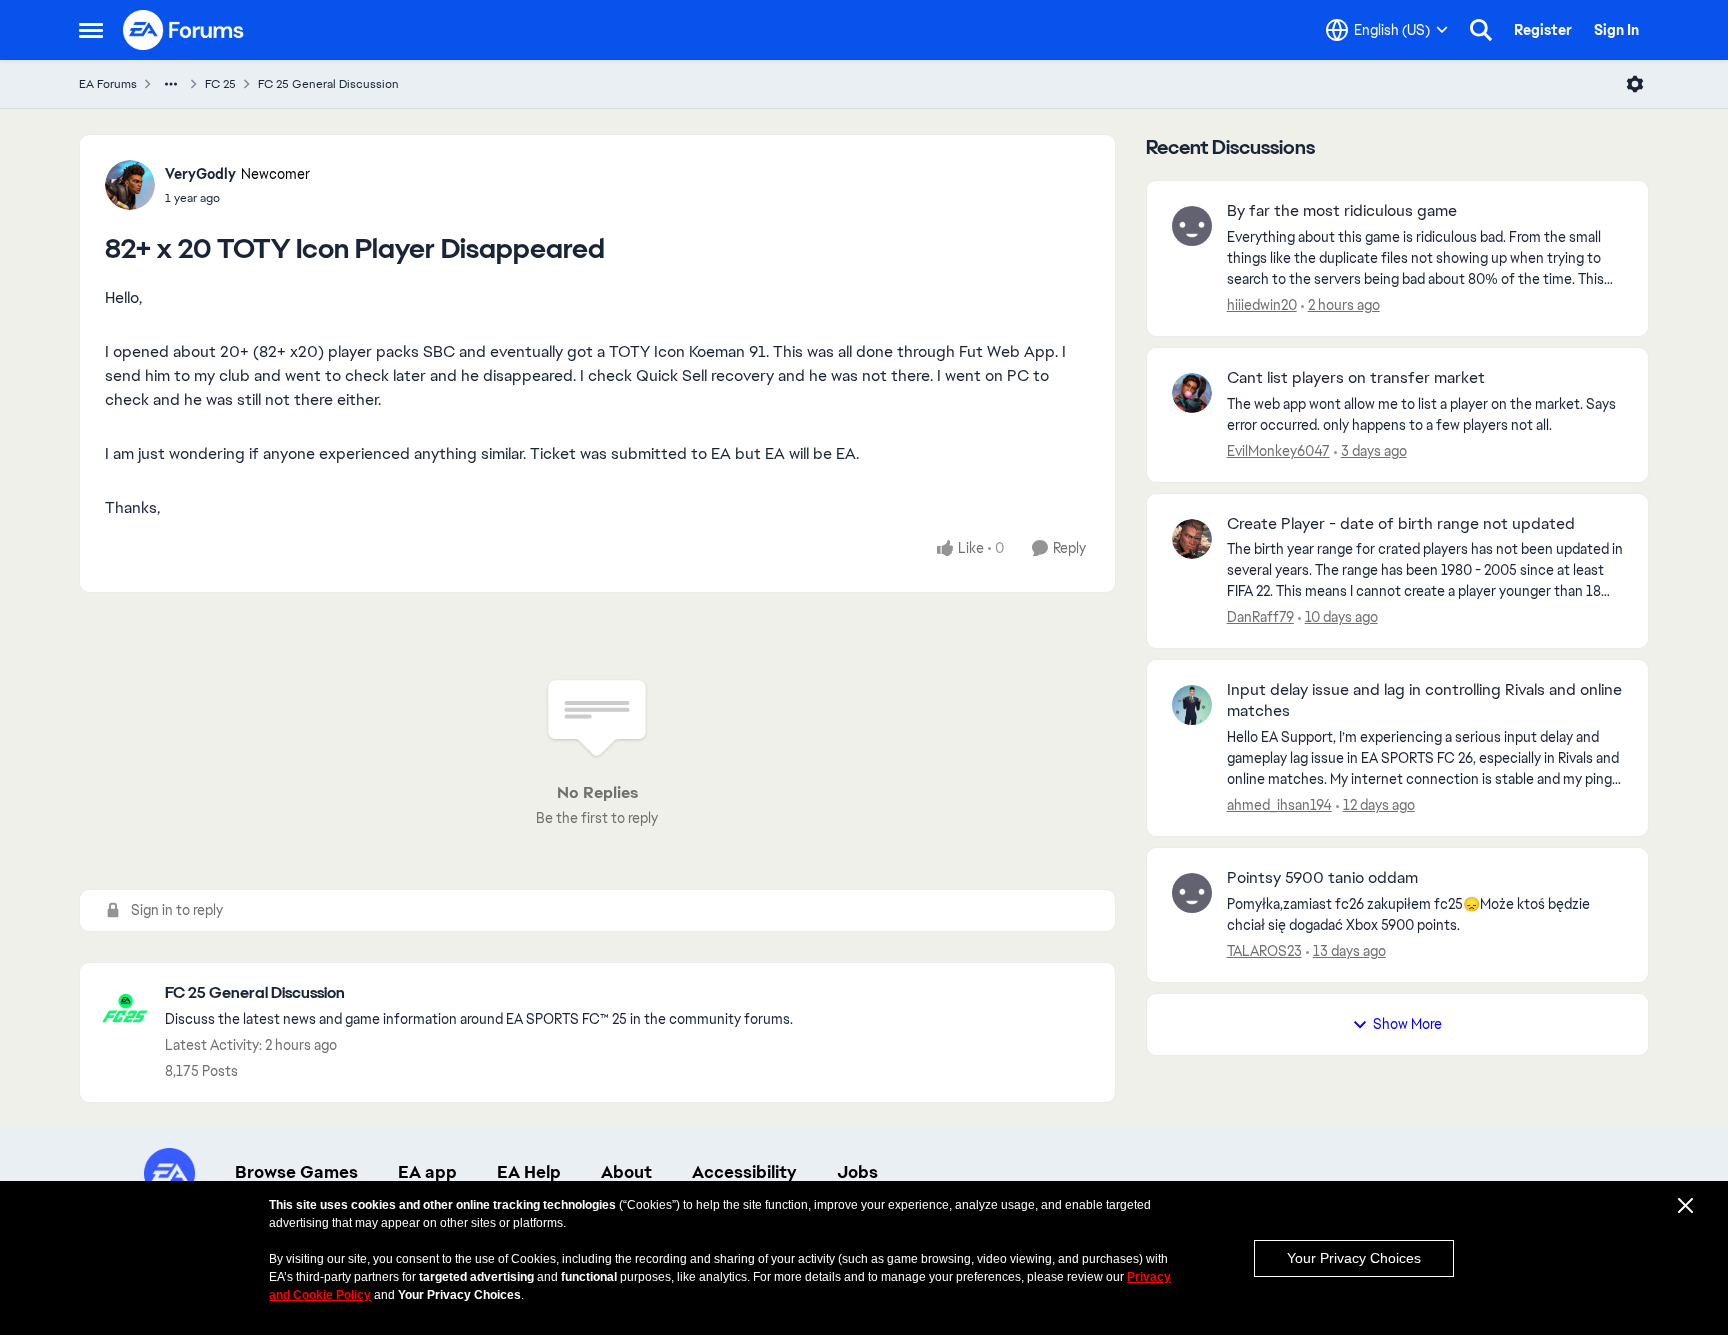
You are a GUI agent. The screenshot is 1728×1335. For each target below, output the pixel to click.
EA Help (529, 1172)
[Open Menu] (1635, 84)
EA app (427, 1172)
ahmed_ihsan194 (1279, 805)
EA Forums (108, 84)
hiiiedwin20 (1262, 305)
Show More (1407, 1024)
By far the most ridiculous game (1342, 211)
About (626, 1172)
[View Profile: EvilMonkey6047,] (1192, 393)
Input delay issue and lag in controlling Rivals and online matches (1424, 700)
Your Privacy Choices (1354, 1258)
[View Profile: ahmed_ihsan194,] (1192, 705)
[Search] (1481, 30)
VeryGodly (200, 174)
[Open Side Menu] (91, 30)
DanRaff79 (1260, 617)
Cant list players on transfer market (1356, 378)
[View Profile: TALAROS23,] (1192, 893)
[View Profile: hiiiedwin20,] (1192, 226)
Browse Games (296, 1172)
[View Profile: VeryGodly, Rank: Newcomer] (130, 185)
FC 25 (220, 84)
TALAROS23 (1264, 951)
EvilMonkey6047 (1278, 451)
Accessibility (744, 1172)
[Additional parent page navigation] (171, 84)
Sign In (1616, 30)
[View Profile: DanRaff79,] (1192, 539)
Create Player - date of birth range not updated (1401, 524)
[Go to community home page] (184, 30)
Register (1543, 30)
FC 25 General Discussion (328, 84)
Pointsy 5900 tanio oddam (1322, 878)
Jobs (857, 1172)
